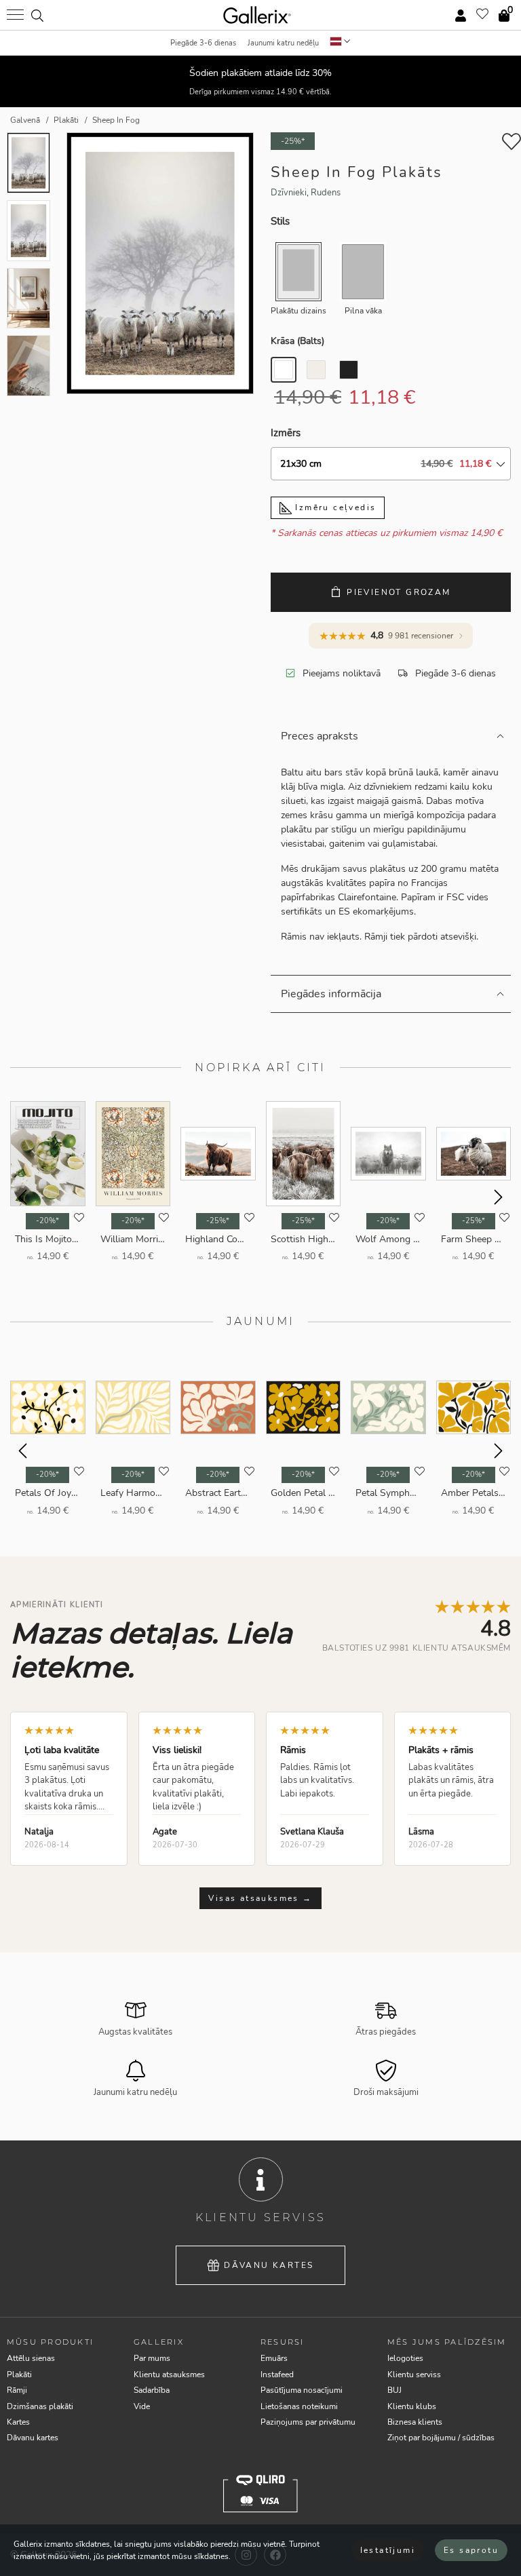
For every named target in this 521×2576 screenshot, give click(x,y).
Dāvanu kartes (269, 2265)
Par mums (152, 2358)
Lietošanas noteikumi (299, 2406)
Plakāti (19, 2375)
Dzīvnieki (289, 193)
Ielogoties (405, 2358)
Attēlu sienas (31, 2358)
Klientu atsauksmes (169, 2375)
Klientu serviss (414, 2375)
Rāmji (17, 2390)
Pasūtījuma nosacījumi (302, 2390)
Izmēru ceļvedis (334, 507)
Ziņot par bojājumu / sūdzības (441, 2438)
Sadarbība (152, 2390)
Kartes (18, 2422)
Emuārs (274, 2358)
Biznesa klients (415, 2422)
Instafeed (277, 2375)
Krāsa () (297, 341)
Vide (142, 2406)
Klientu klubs (412, 2406)
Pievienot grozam (399, 592)
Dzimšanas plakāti (40, 2406)
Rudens (326, 193)
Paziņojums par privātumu (308, 2422)
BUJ (394, 2390)
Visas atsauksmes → (260, 1898)
